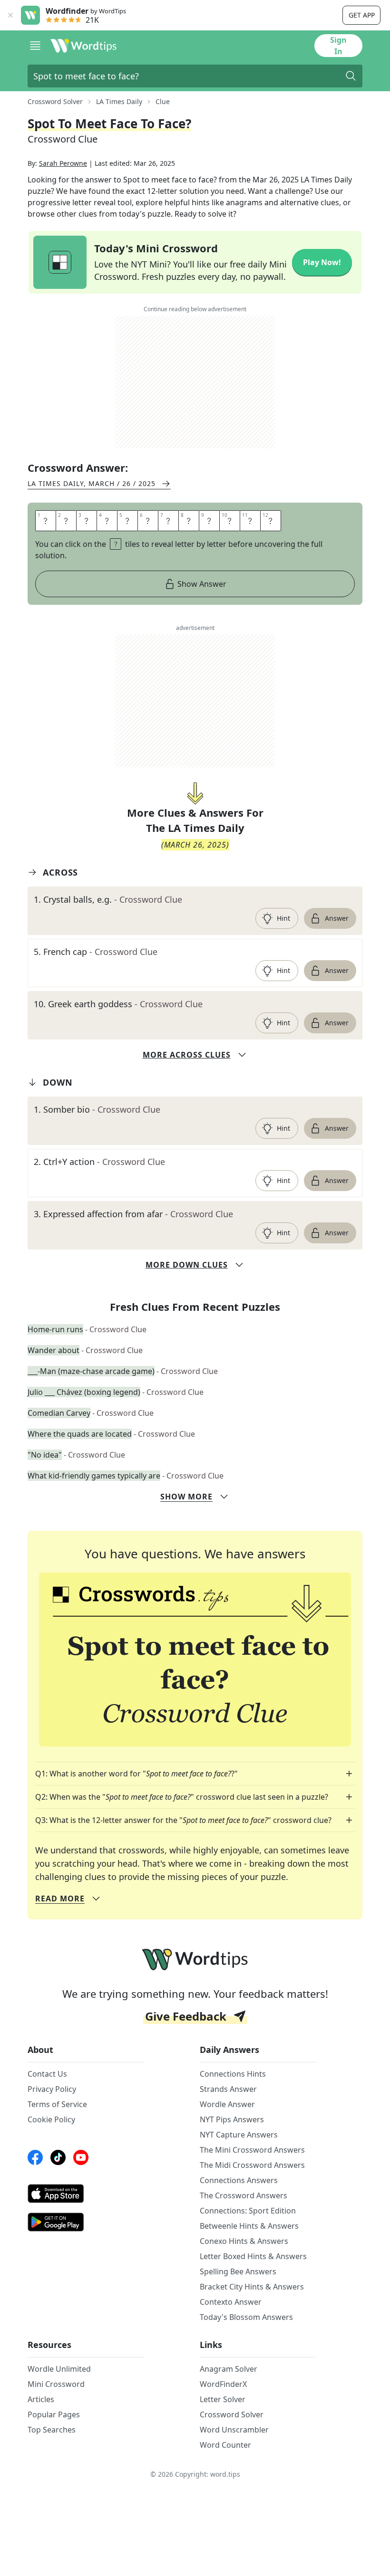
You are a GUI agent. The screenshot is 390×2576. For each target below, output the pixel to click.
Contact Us (47, 2074)
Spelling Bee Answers (238, 2271)
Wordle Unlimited (59, 2369)
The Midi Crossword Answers (252, 2165)
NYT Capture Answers (239, 2135)
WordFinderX (223, 2384)
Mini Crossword (56, 2384)
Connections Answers (239, 2180)
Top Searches (52, 2430)
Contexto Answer (231, 2302)
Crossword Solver (55, 101)
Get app (362, 15)
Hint (283, 918)
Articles (41, 2399)
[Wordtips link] (84, 46)
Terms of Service (57, 2104)
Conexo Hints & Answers (244, 2241)
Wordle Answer (227, 2104)
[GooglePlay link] (86, 2222)
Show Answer (202, 584)
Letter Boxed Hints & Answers (253, 2256)
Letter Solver (223, 2399)
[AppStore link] (86, 2194)
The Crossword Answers (244, 2195)
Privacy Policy (52, 2089)
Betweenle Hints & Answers (249, 2226)
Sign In (338, 46)
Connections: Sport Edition (248, 2211)
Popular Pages (54, 2414)
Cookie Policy (51, 2119)
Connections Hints (233, 2074)
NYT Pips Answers (232, 2119)
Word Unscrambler (234, 2430)
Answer (337, 918)
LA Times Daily (119, 101)
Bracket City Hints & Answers (252, 2287)
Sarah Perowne (63, 163)
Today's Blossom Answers (246, 2317)
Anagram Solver (229, 2369)
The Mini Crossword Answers (252, 2150)
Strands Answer (228, 2089)
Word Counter (225, 2445)
